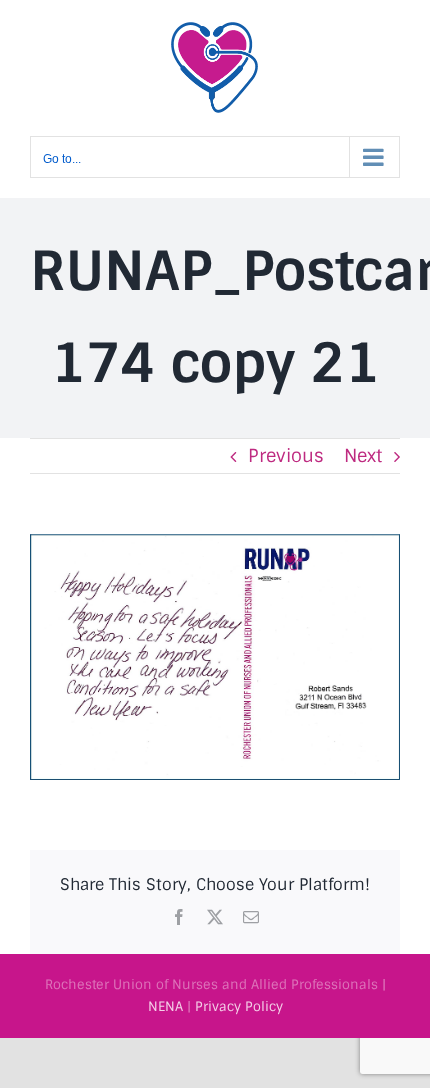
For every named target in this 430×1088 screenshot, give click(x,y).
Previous (286, 456)
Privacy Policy (239, 1006)
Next (363, 456)
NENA (165, 1006)
